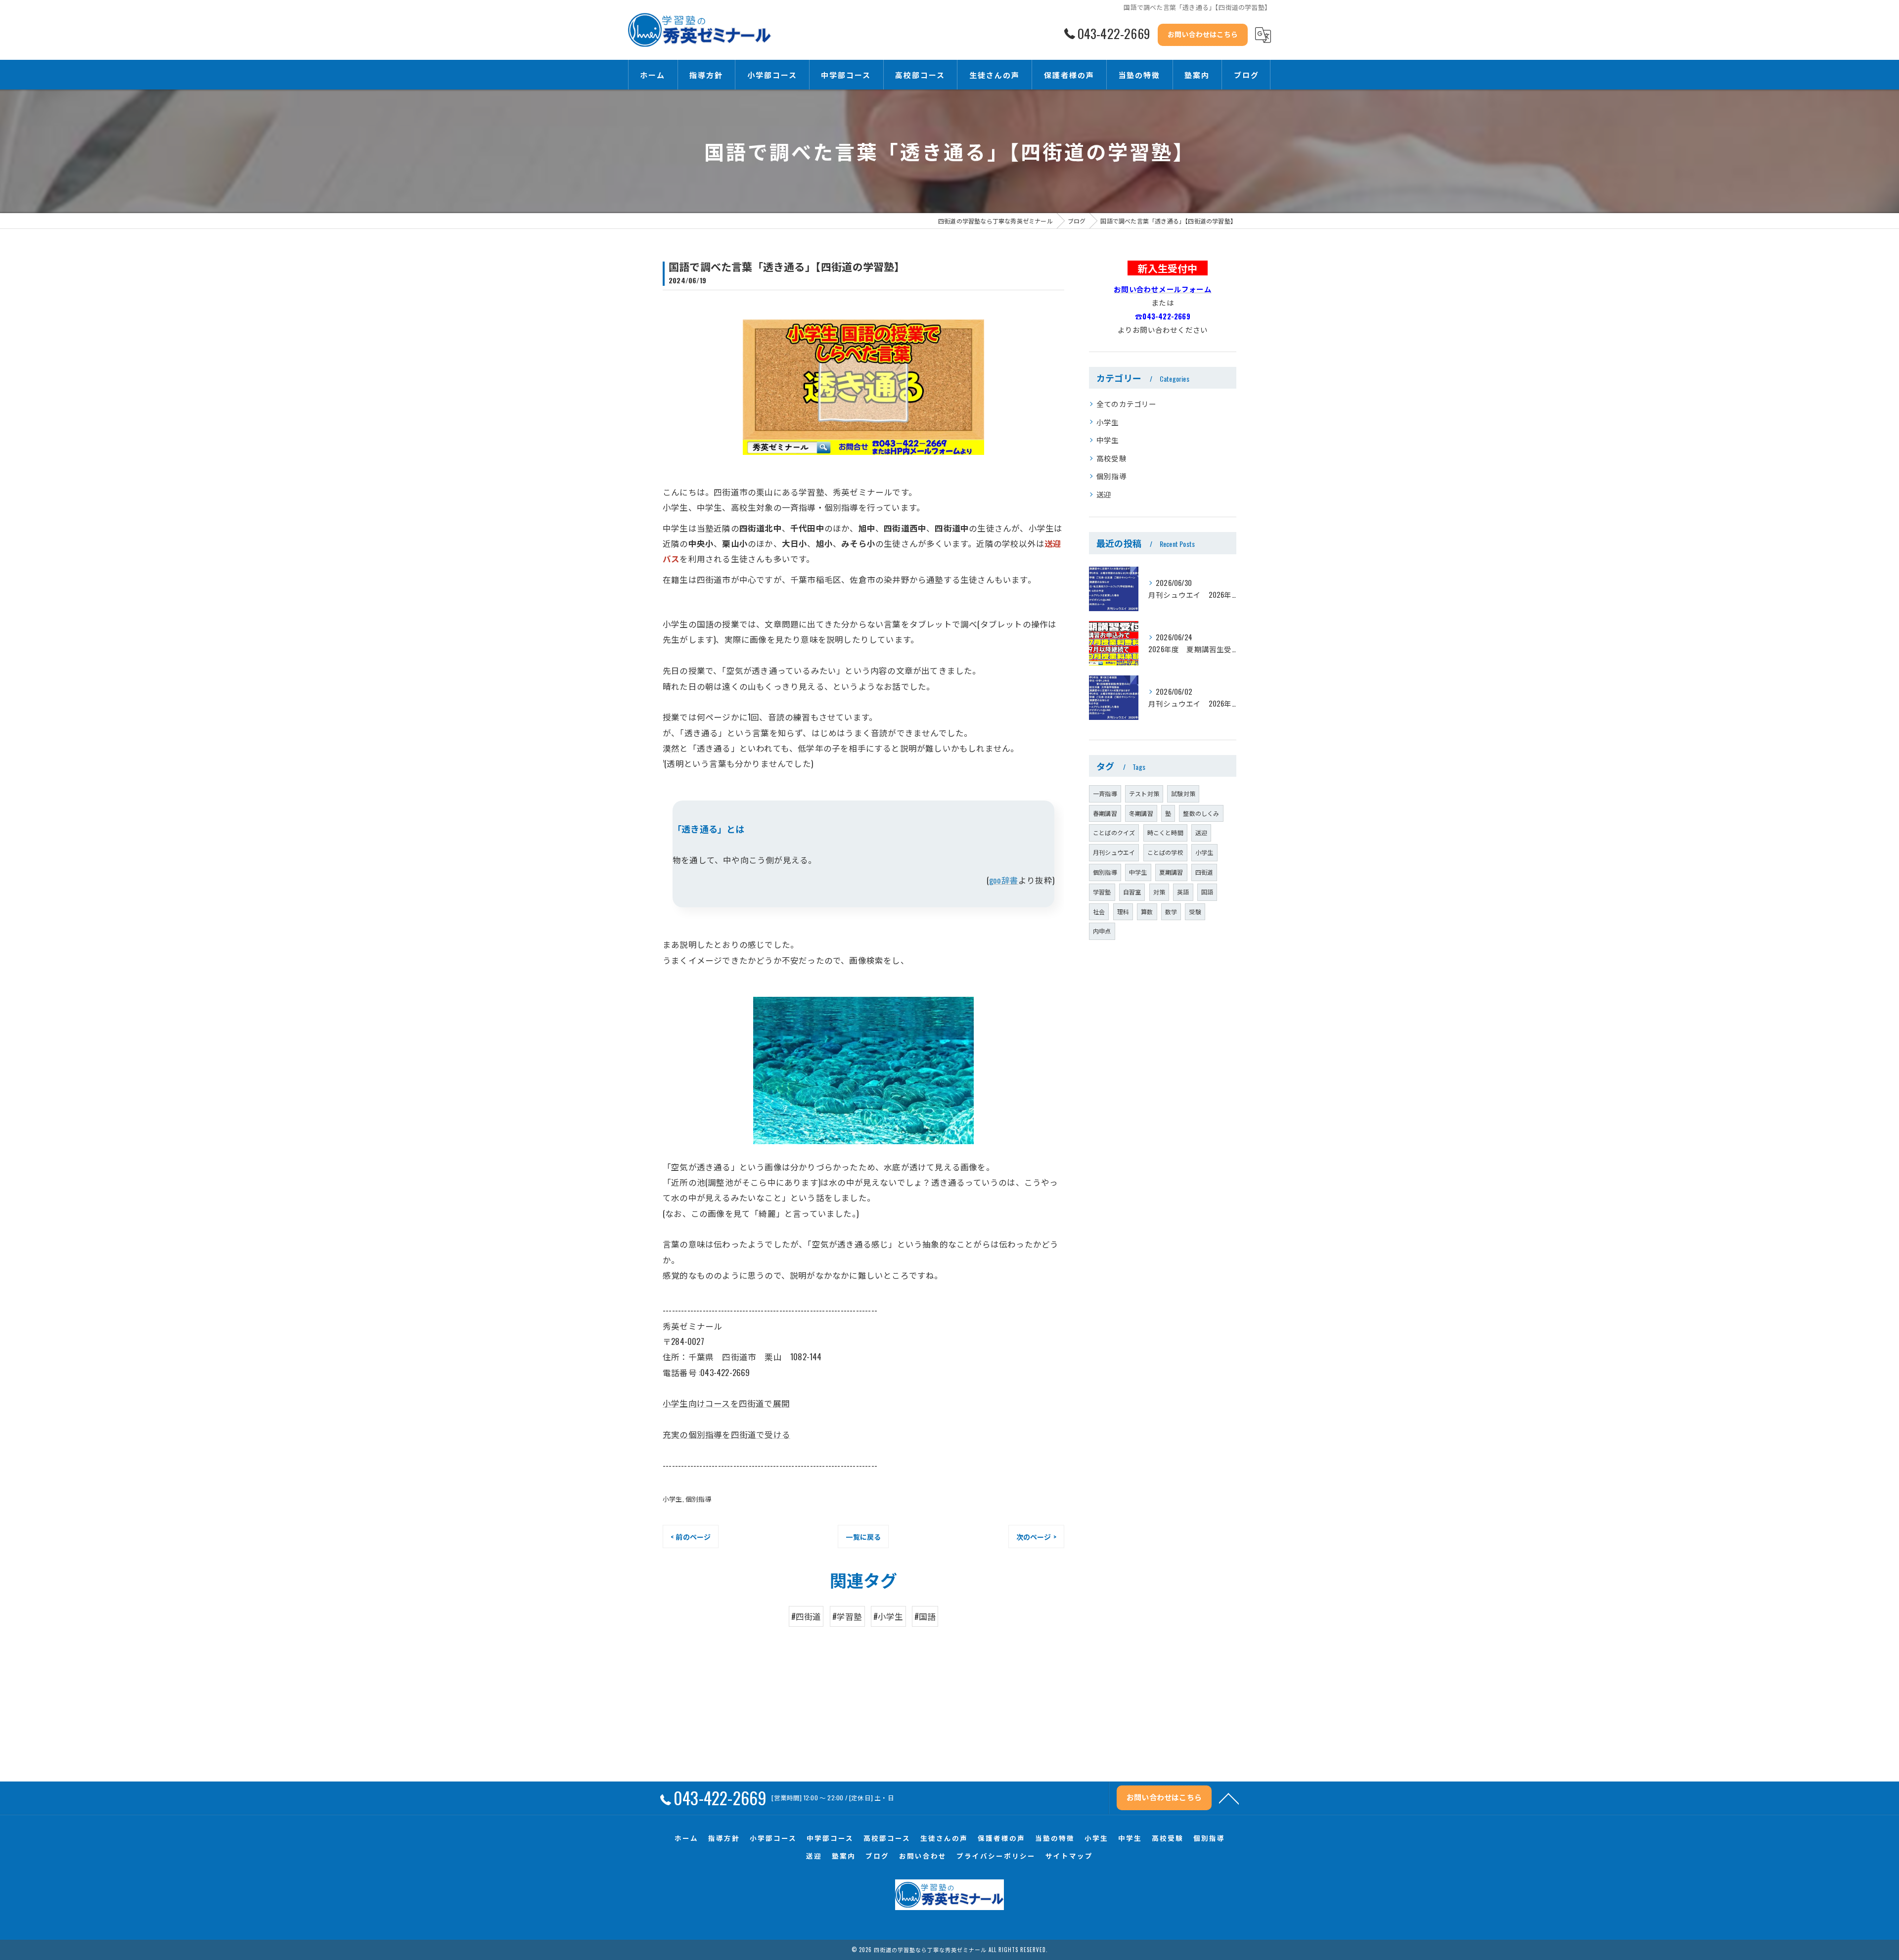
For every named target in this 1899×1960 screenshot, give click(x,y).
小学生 (673, 1499)
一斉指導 (1105, 793)
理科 (1123, 912)
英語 (1183, 892)
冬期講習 (1141, 813)
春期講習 (1105, 813)
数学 (1171, 912)
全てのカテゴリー (1127, 404)
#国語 (925, 1616)
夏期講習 (1171, 872)
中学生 (1108, 440)
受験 (1195, 912)
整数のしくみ (1201, 813)
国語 (1207, 892)
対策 (1159, 892)
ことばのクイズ (1114, 832)
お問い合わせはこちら (1203, 34)
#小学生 (888, 1616)
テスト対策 (1144, 793)
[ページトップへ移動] (1229, 1798)
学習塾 (1102, 892)
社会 (1099, 912)
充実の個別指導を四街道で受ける (726, 1434)
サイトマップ (1069, 1856)
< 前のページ (691, 1537)
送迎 (1104, 494)
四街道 (1204, 872)
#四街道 (806, 1616)
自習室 (1132, 892)
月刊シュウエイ (1114, 852)
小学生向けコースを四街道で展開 (726, 1403)
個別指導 (699, 1499)
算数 (1147, 912)
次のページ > (1036, 1537)
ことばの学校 (1165, 852)
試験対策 (1183, 793)
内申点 (1102, 931)
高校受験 (1111, 458)
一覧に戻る (863, 1537)
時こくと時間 (1165, 832)
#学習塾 (847, 1616)
